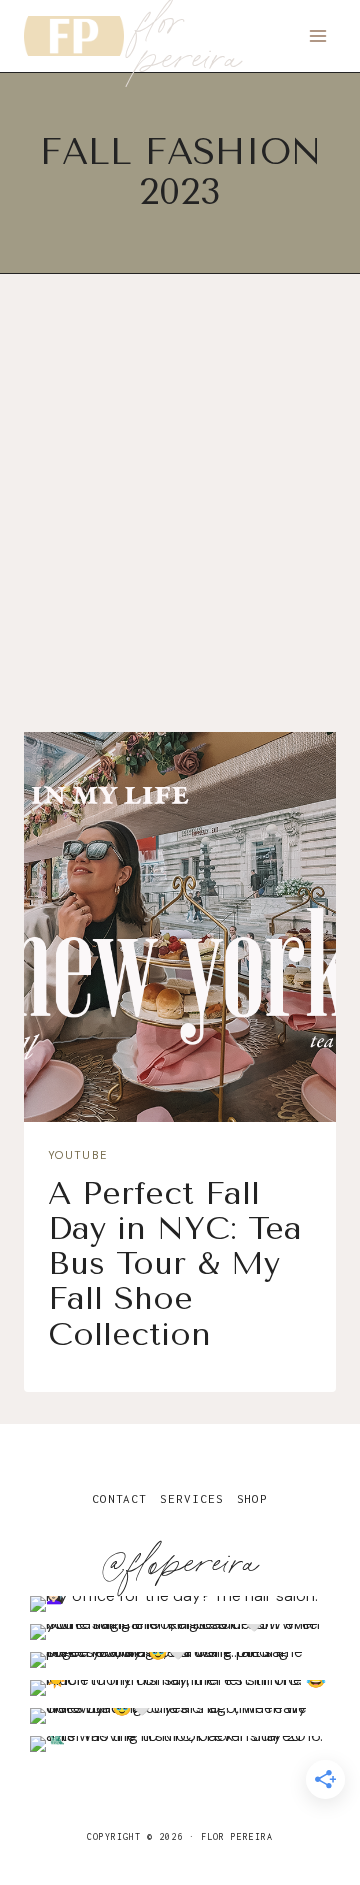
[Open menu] (317, 35)
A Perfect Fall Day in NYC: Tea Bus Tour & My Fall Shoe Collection (175, 1264)
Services (191, 1498)
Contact (119, 1498)
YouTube (77, 1155)
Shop (253, 1498)
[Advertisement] (180, 520)
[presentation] (180, 927)
